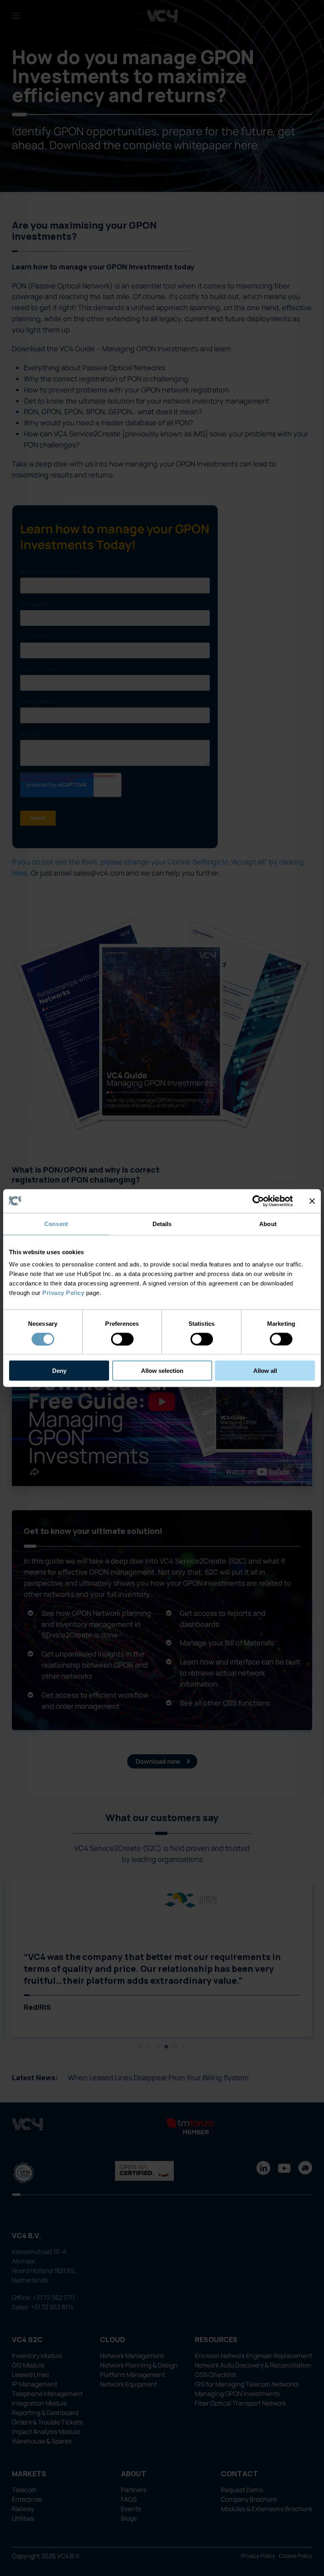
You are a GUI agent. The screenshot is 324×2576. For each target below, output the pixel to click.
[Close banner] (312, 1201)
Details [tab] (162, 1224)
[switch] (122, 1339)
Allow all (265, 1371)
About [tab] (268, 1224)
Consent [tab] (56, 1224)
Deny (59, 1371)
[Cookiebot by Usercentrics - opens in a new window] (258, 1201)
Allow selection (162, 1371)
